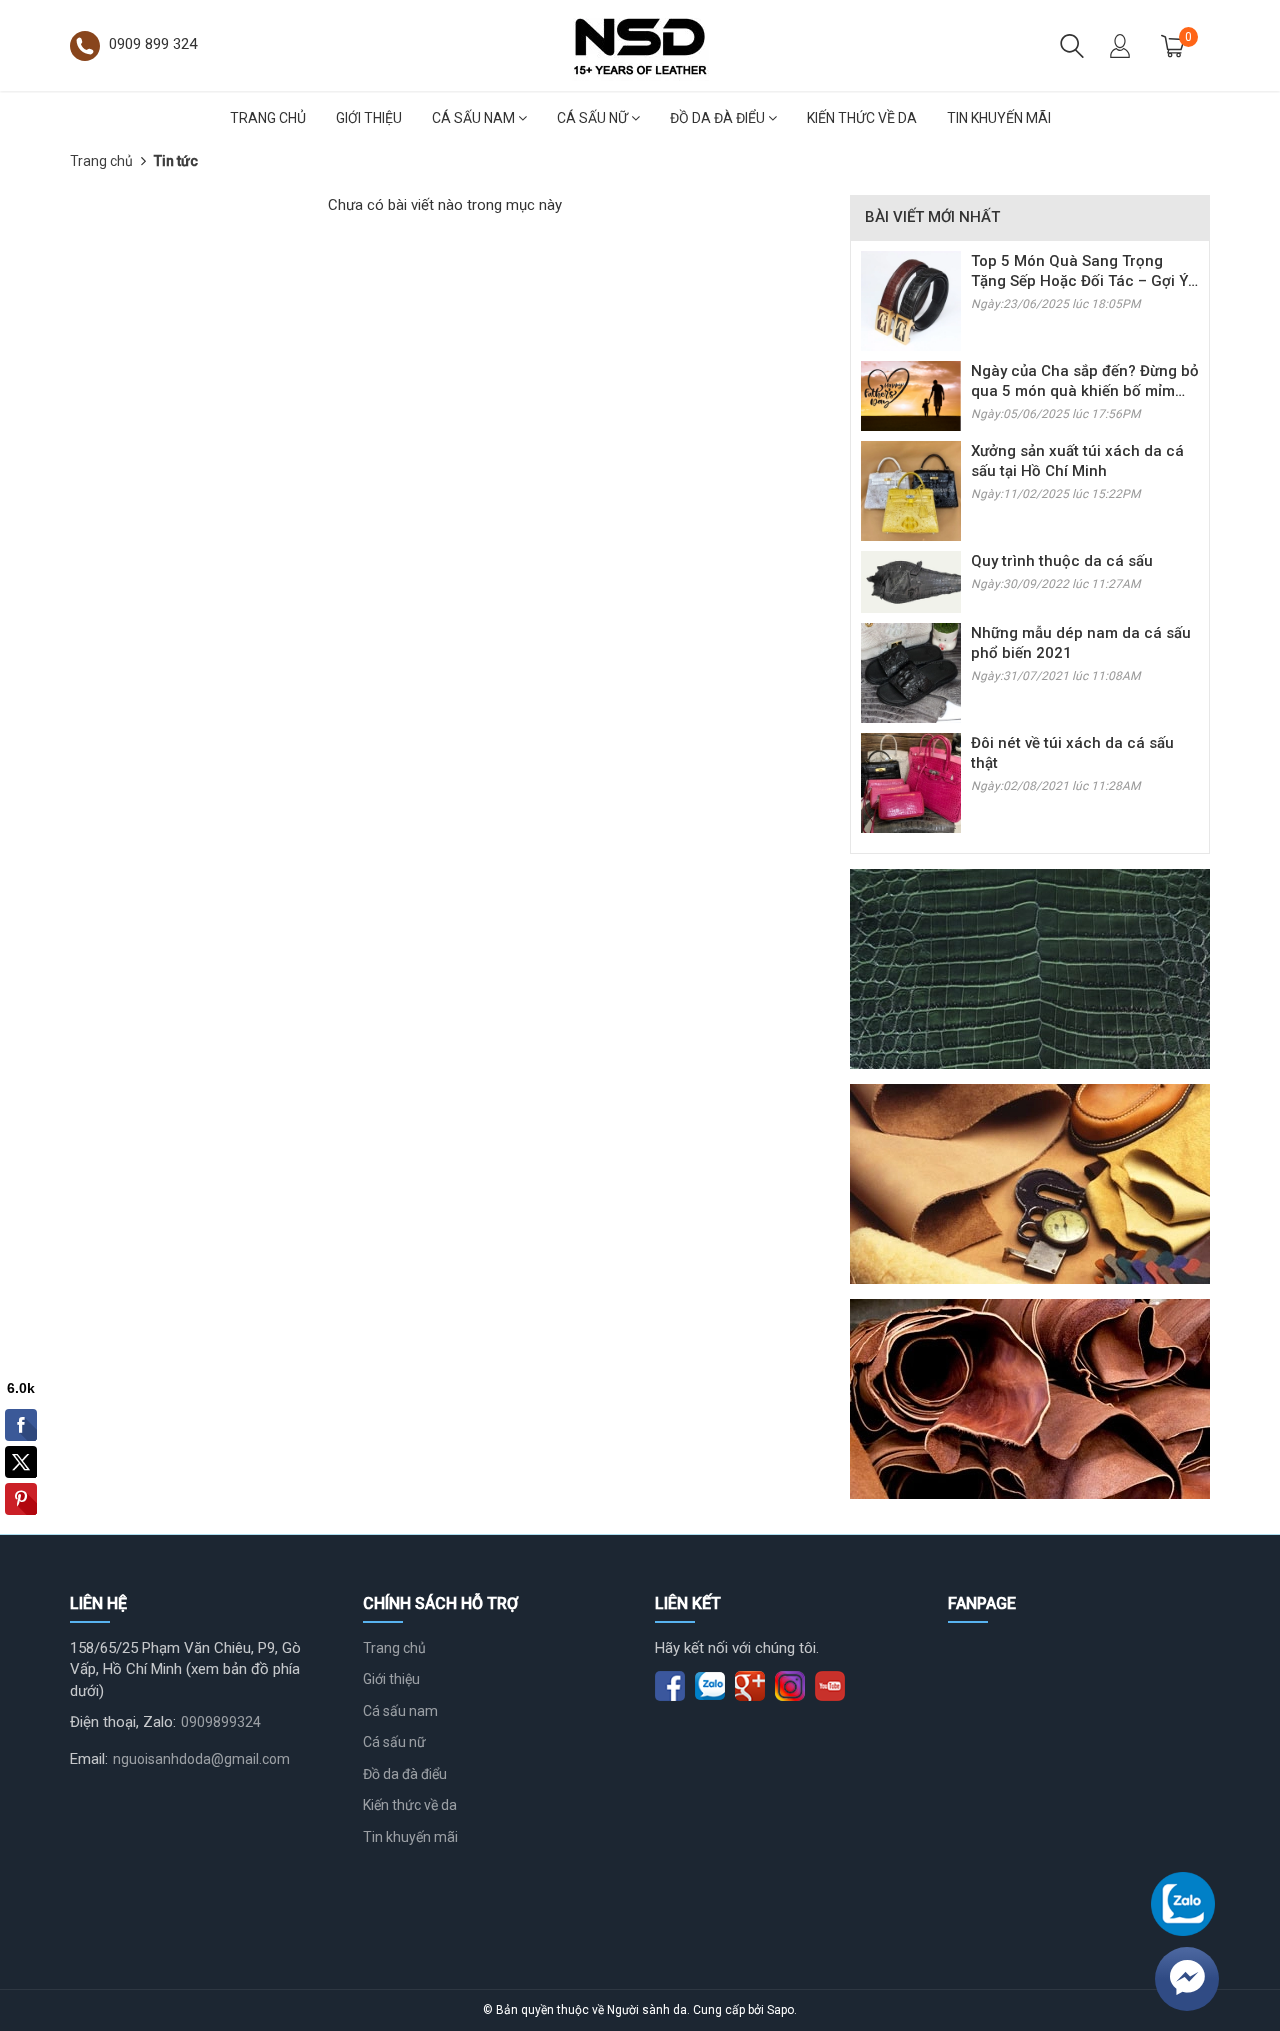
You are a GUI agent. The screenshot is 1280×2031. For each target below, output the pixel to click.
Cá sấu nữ (594, 118)
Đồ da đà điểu (719, 118)
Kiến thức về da (862, 118)
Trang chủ (268, 118)
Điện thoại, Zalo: (123, 1722)
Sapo (780, 2010)
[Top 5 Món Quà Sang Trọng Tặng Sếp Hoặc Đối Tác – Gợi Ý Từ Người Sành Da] (911, 300)
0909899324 (221, 1722)
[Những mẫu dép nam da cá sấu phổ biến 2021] (911, 672)
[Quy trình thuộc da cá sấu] (911, 581)
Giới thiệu (369, 118)
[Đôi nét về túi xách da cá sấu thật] (911, 782)
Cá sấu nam (475, 118)
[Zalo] (1183, 1904)
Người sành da (647, 2010)
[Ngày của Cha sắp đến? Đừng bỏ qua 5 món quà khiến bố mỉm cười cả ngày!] (911, 395)
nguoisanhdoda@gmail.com (201, 1759)
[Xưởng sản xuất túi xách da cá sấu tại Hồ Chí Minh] (911, 490)
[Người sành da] (640, 44)
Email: (89, 1759)
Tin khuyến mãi (999, 118)
